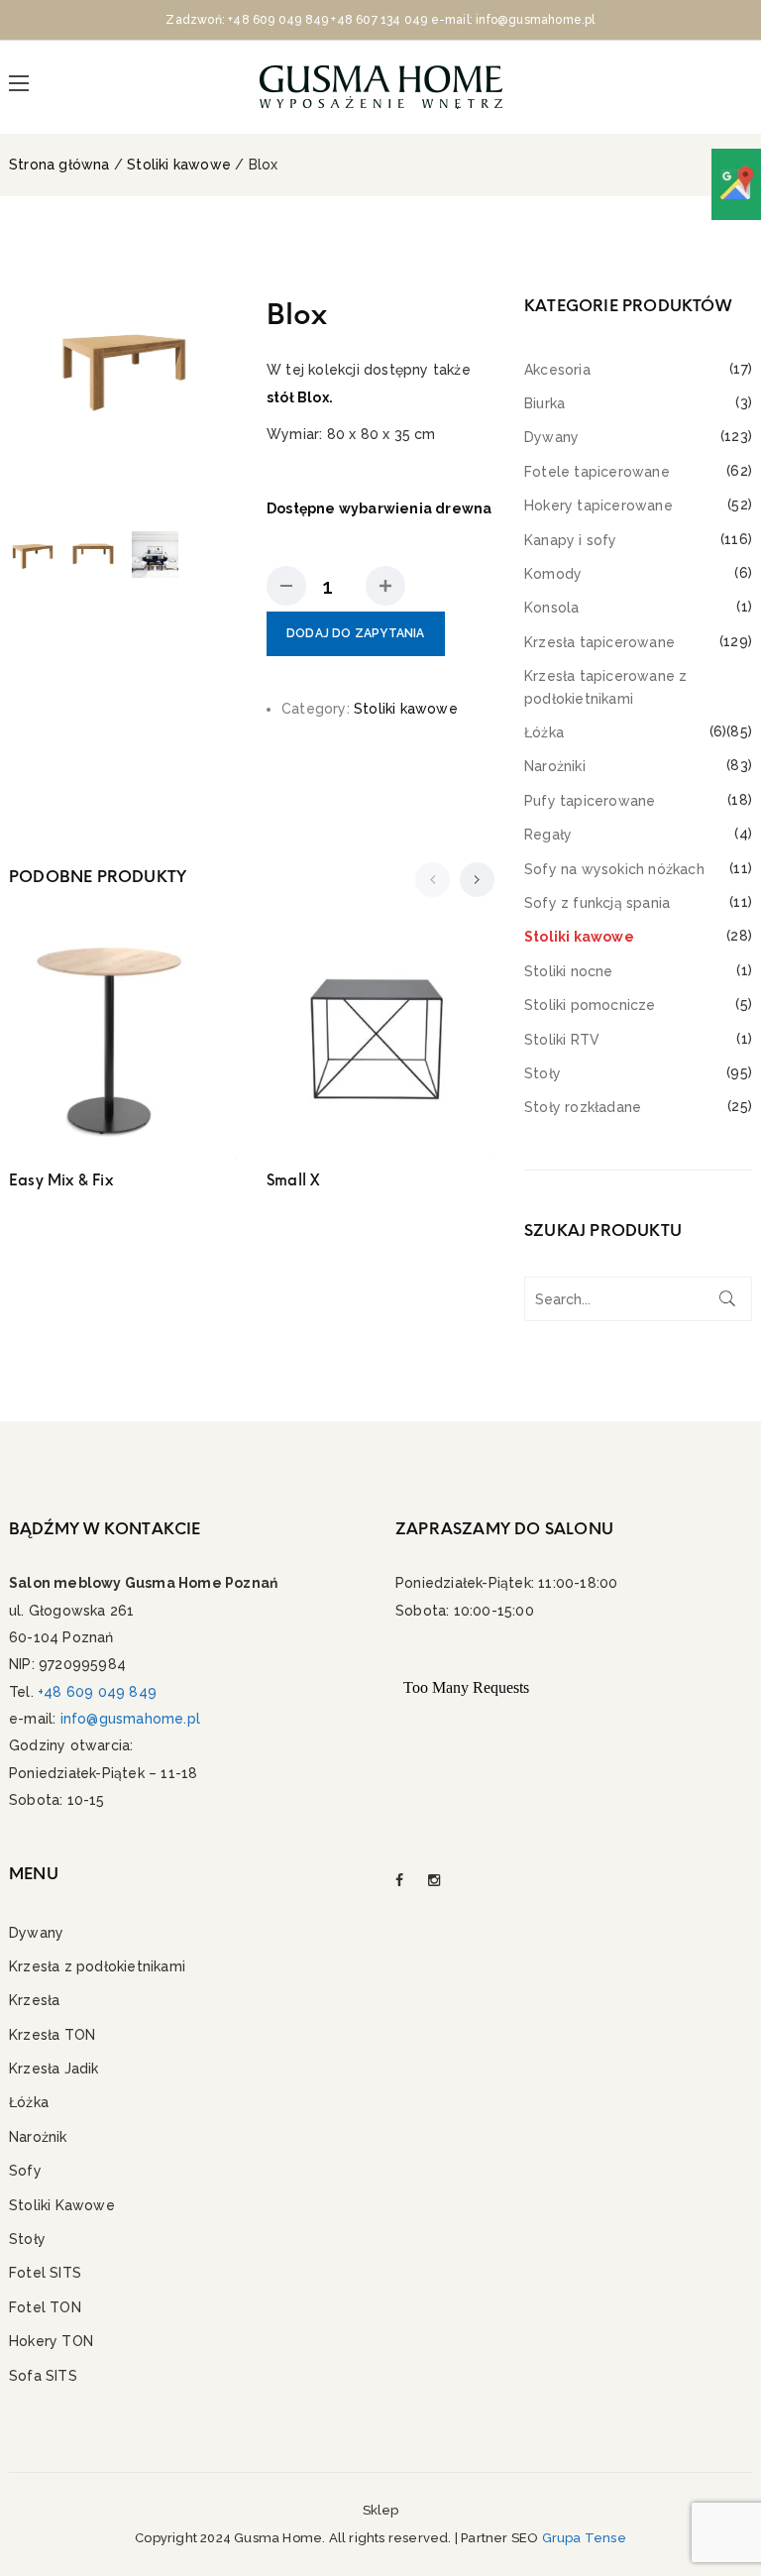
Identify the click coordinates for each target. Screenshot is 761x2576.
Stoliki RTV (562, 1040)
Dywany (551, 437)
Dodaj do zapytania (356, 633)
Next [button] (218, 406)
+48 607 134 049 (379, 20)
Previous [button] (28, 406)
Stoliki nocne (569, 971)
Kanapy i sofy (571, 540)
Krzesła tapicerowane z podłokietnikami (605, 687)
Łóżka (544, 732)
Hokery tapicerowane (598, 505)
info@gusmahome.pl (130, 1719)
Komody (553, 574)
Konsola (551, 608)
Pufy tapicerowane (590, 801)
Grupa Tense (584, 2538)
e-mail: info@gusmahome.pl (513, 20)
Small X (293, 1180)
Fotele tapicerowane (597, 472)
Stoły (543, 1073)
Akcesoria (557, 370)
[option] (123, 366)
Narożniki (555, 766)
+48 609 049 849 (278, 20)
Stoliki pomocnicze (590, 1005)
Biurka (544, 403)
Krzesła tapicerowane (599, 642)
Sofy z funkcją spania (597, 903)
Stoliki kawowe (179, 165)
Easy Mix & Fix (61, 1180)
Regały (548, 835)
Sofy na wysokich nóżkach (614, 869)
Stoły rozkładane (583, 1107)
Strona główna (59, 165)
